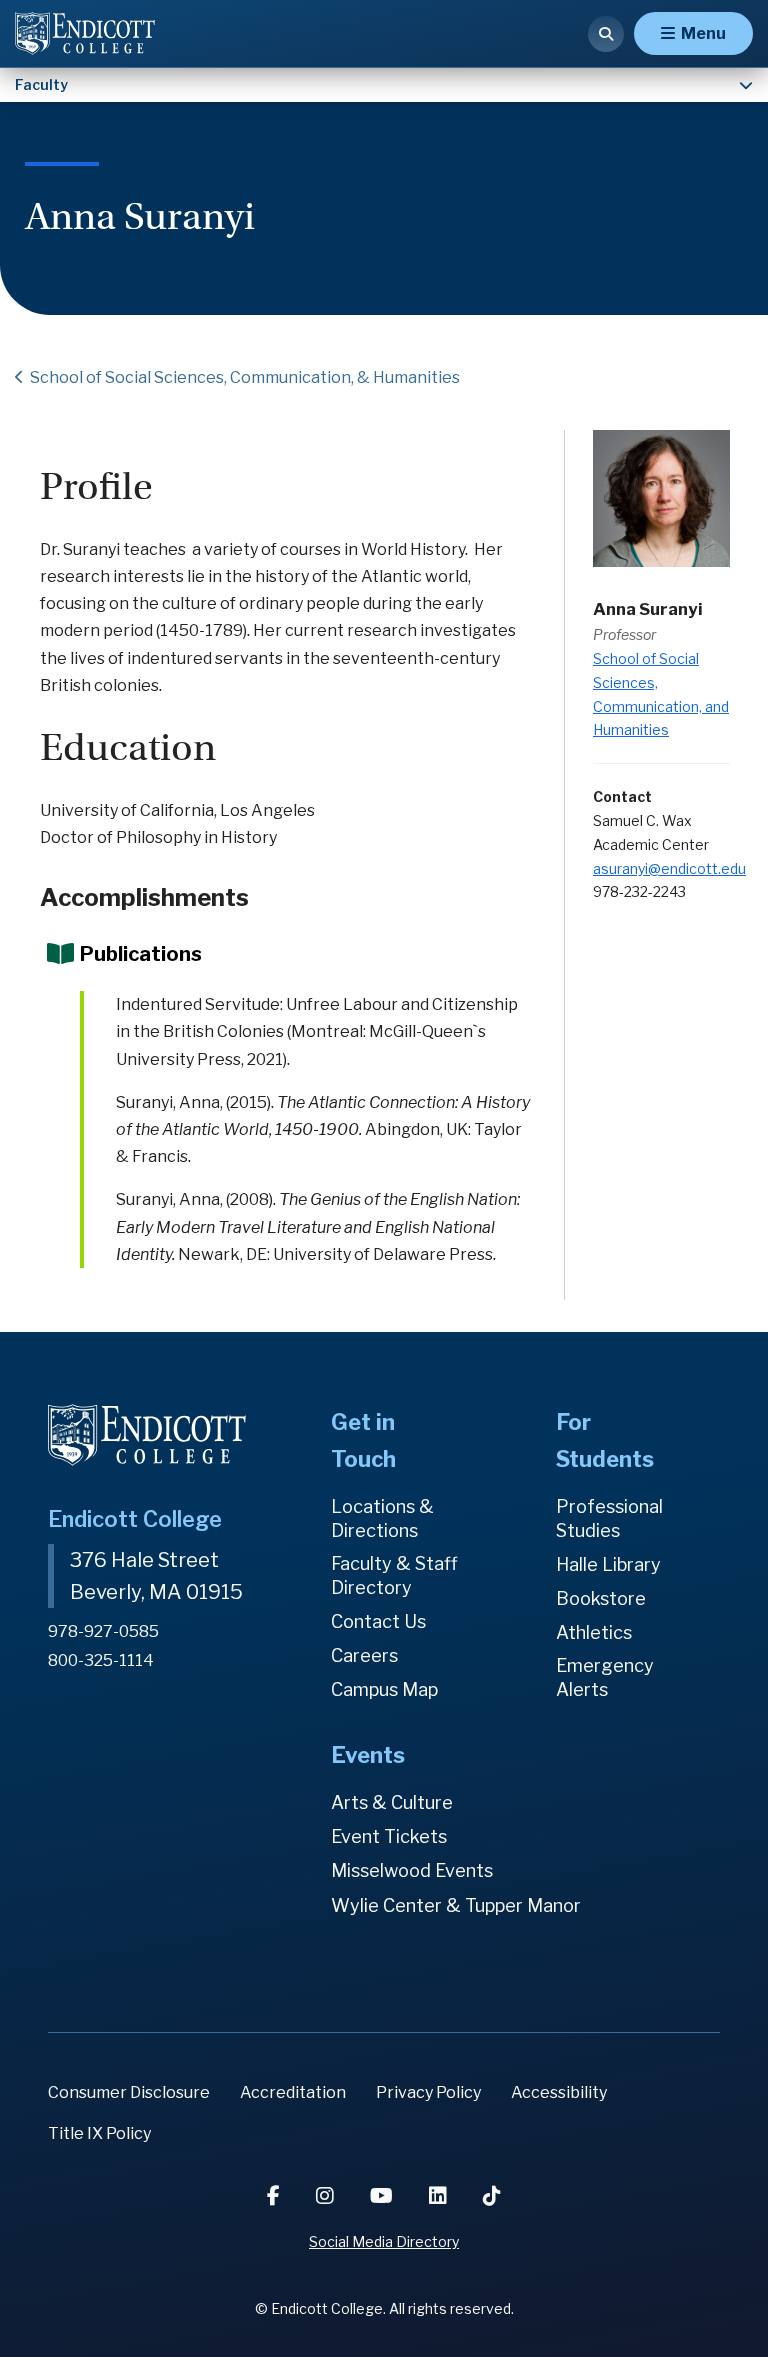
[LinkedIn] (440, 2196)
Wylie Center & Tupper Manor (456, 1905)
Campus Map (384, 1689)
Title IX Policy (99, 2133)
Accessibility (559, 2092)
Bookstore (601, 1598)
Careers (364, 1655)
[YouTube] (383, 2196)
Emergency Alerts (605, 1677)
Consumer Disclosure (129, 2092)
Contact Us (378, 1621)
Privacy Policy (428, 2092)
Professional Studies (609, 1518)
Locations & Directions (382, 1518)
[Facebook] (275, 2196)
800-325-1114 (101, 1660)
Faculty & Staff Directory (394, 1575)
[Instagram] (327, 2196)
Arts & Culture (392, 1802)
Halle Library (608, 1564)
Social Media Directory (384, 2241)
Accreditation (293, 2092)
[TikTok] (492, 2196)
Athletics (594, 1632)
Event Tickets (389, 1836)
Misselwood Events (412, 1870)
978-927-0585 (103, 1631)
